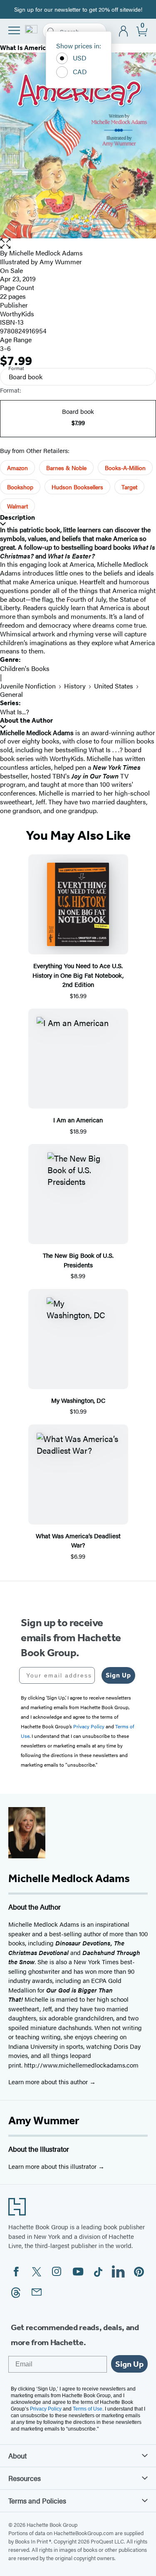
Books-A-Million (125, 468)
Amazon (17, 468)
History (75, 686)
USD (80, 58)
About (17, 2456)
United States (114, 686)
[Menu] (14, 30)
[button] (78, 244)
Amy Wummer (44, 2120)
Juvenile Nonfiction (28, 686)
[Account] (124, 31)
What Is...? (15, 712)
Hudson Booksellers (77, 487)
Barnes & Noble (66, 468)
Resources (25, 2478)
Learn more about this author (49, 2082)
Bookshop (20, 487)
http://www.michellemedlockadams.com (81, 2065)
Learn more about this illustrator (53, 2166)
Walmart (17, 506)
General (11, 694)
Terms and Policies (37, 2501)
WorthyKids (17, 314)
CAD (80, 71)
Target (129, 487)
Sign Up (118, 1675)
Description (17, 517)
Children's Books (25, 668)
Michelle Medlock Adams (46, 253)
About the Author (26, 720)
